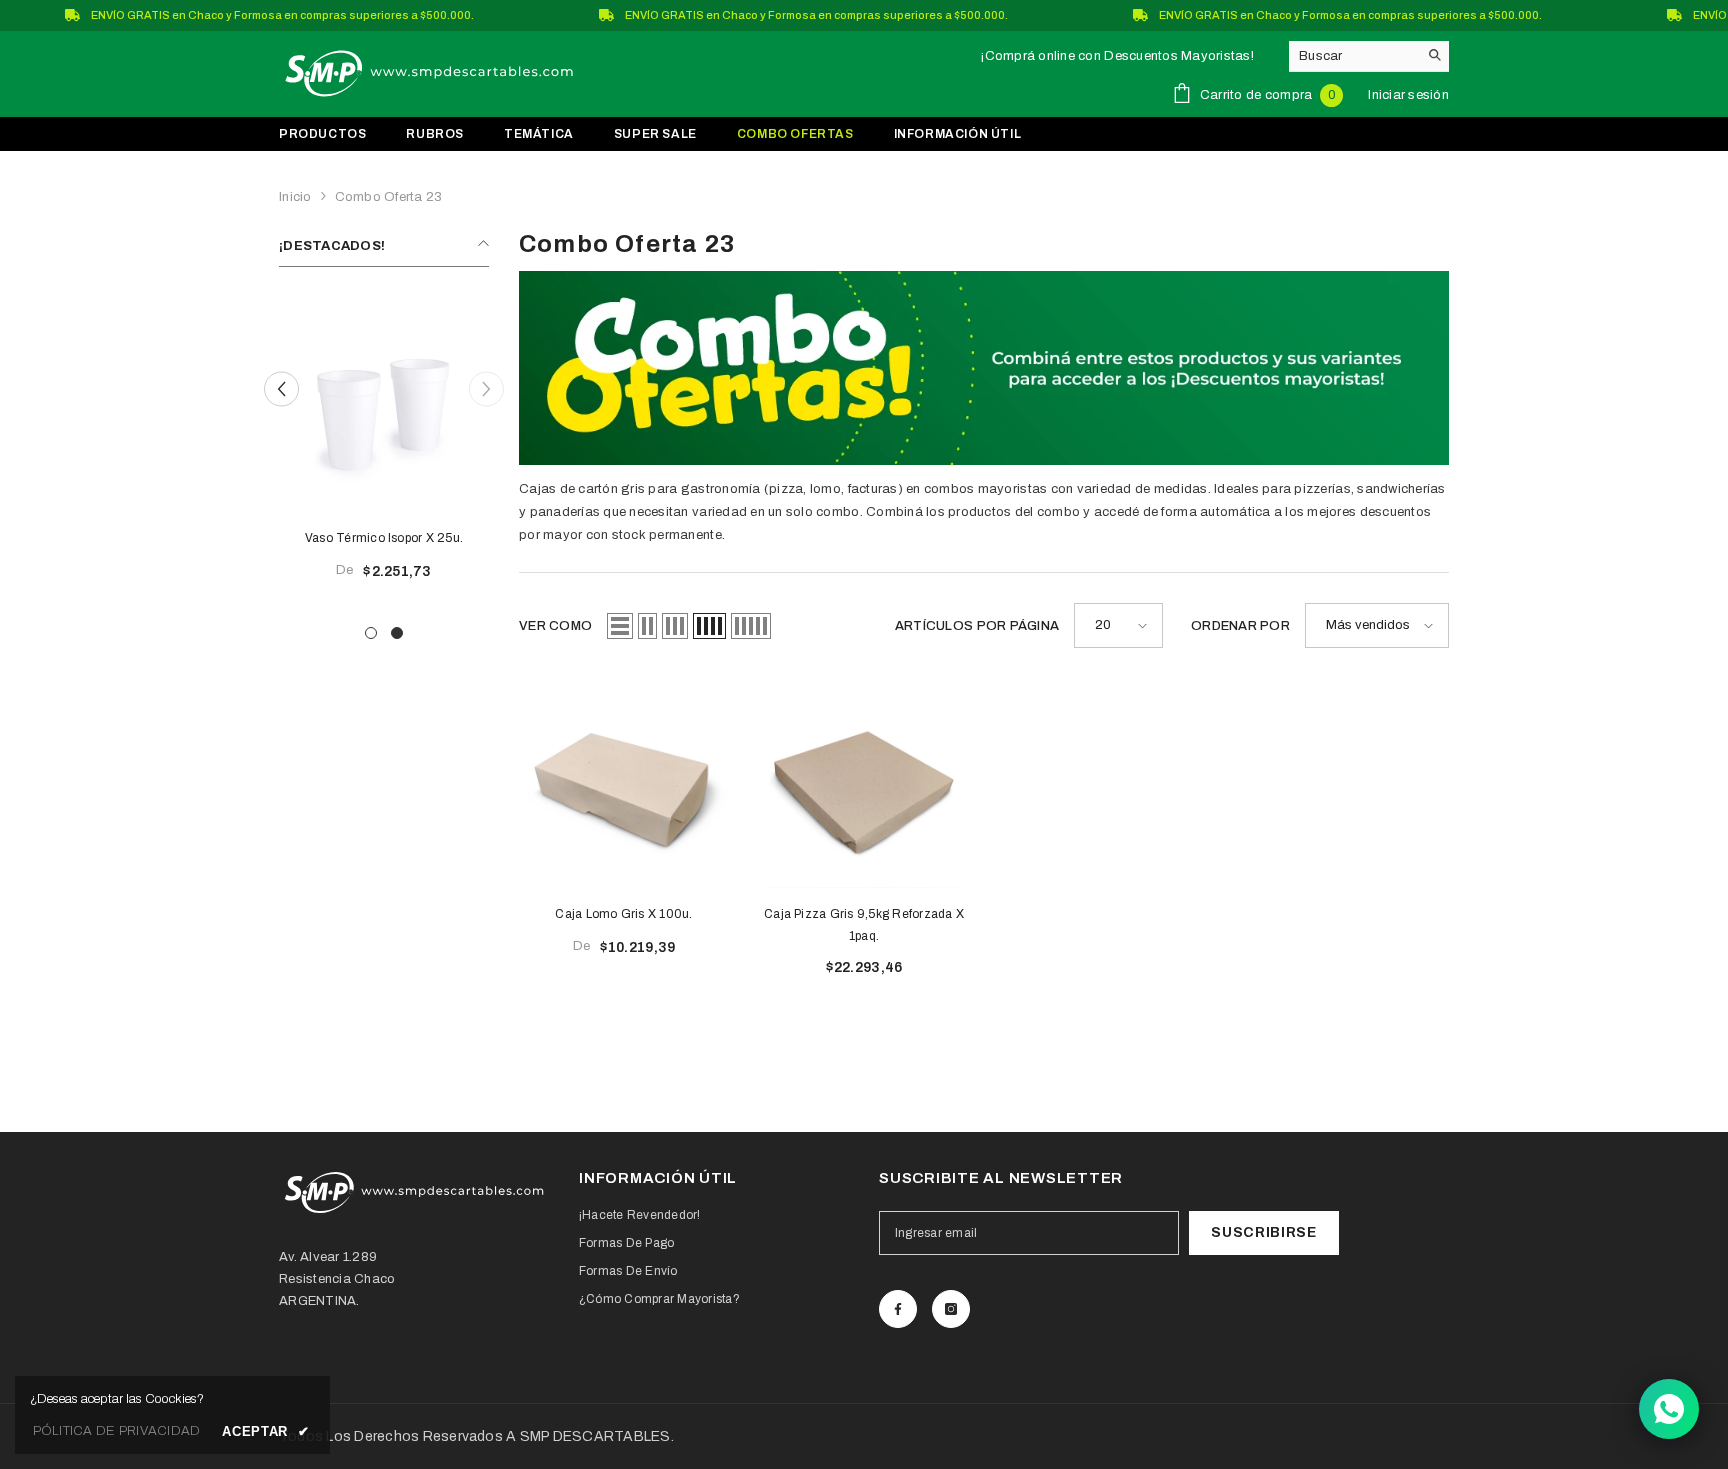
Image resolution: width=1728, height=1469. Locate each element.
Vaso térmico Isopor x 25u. (384, 538)
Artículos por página (977, 626)
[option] (384, 449)
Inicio (295, 197)
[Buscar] (1369, 56)
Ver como (555, 626)
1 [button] (371, 633)
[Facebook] (898, 1309)
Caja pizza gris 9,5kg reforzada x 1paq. (864, 925)
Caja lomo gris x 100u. (623, 914)
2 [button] (397, 633)
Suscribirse (1264, 1232)
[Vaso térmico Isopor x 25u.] (384, 407)
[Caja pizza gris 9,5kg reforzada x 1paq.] (864, 783)
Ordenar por (1240, 626)
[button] (281, 388)
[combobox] (1353, 56)
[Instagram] (951, 1309)
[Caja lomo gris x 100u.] (624, 783)
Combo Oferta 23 (389, 197)
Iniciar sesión (1408, 95)
